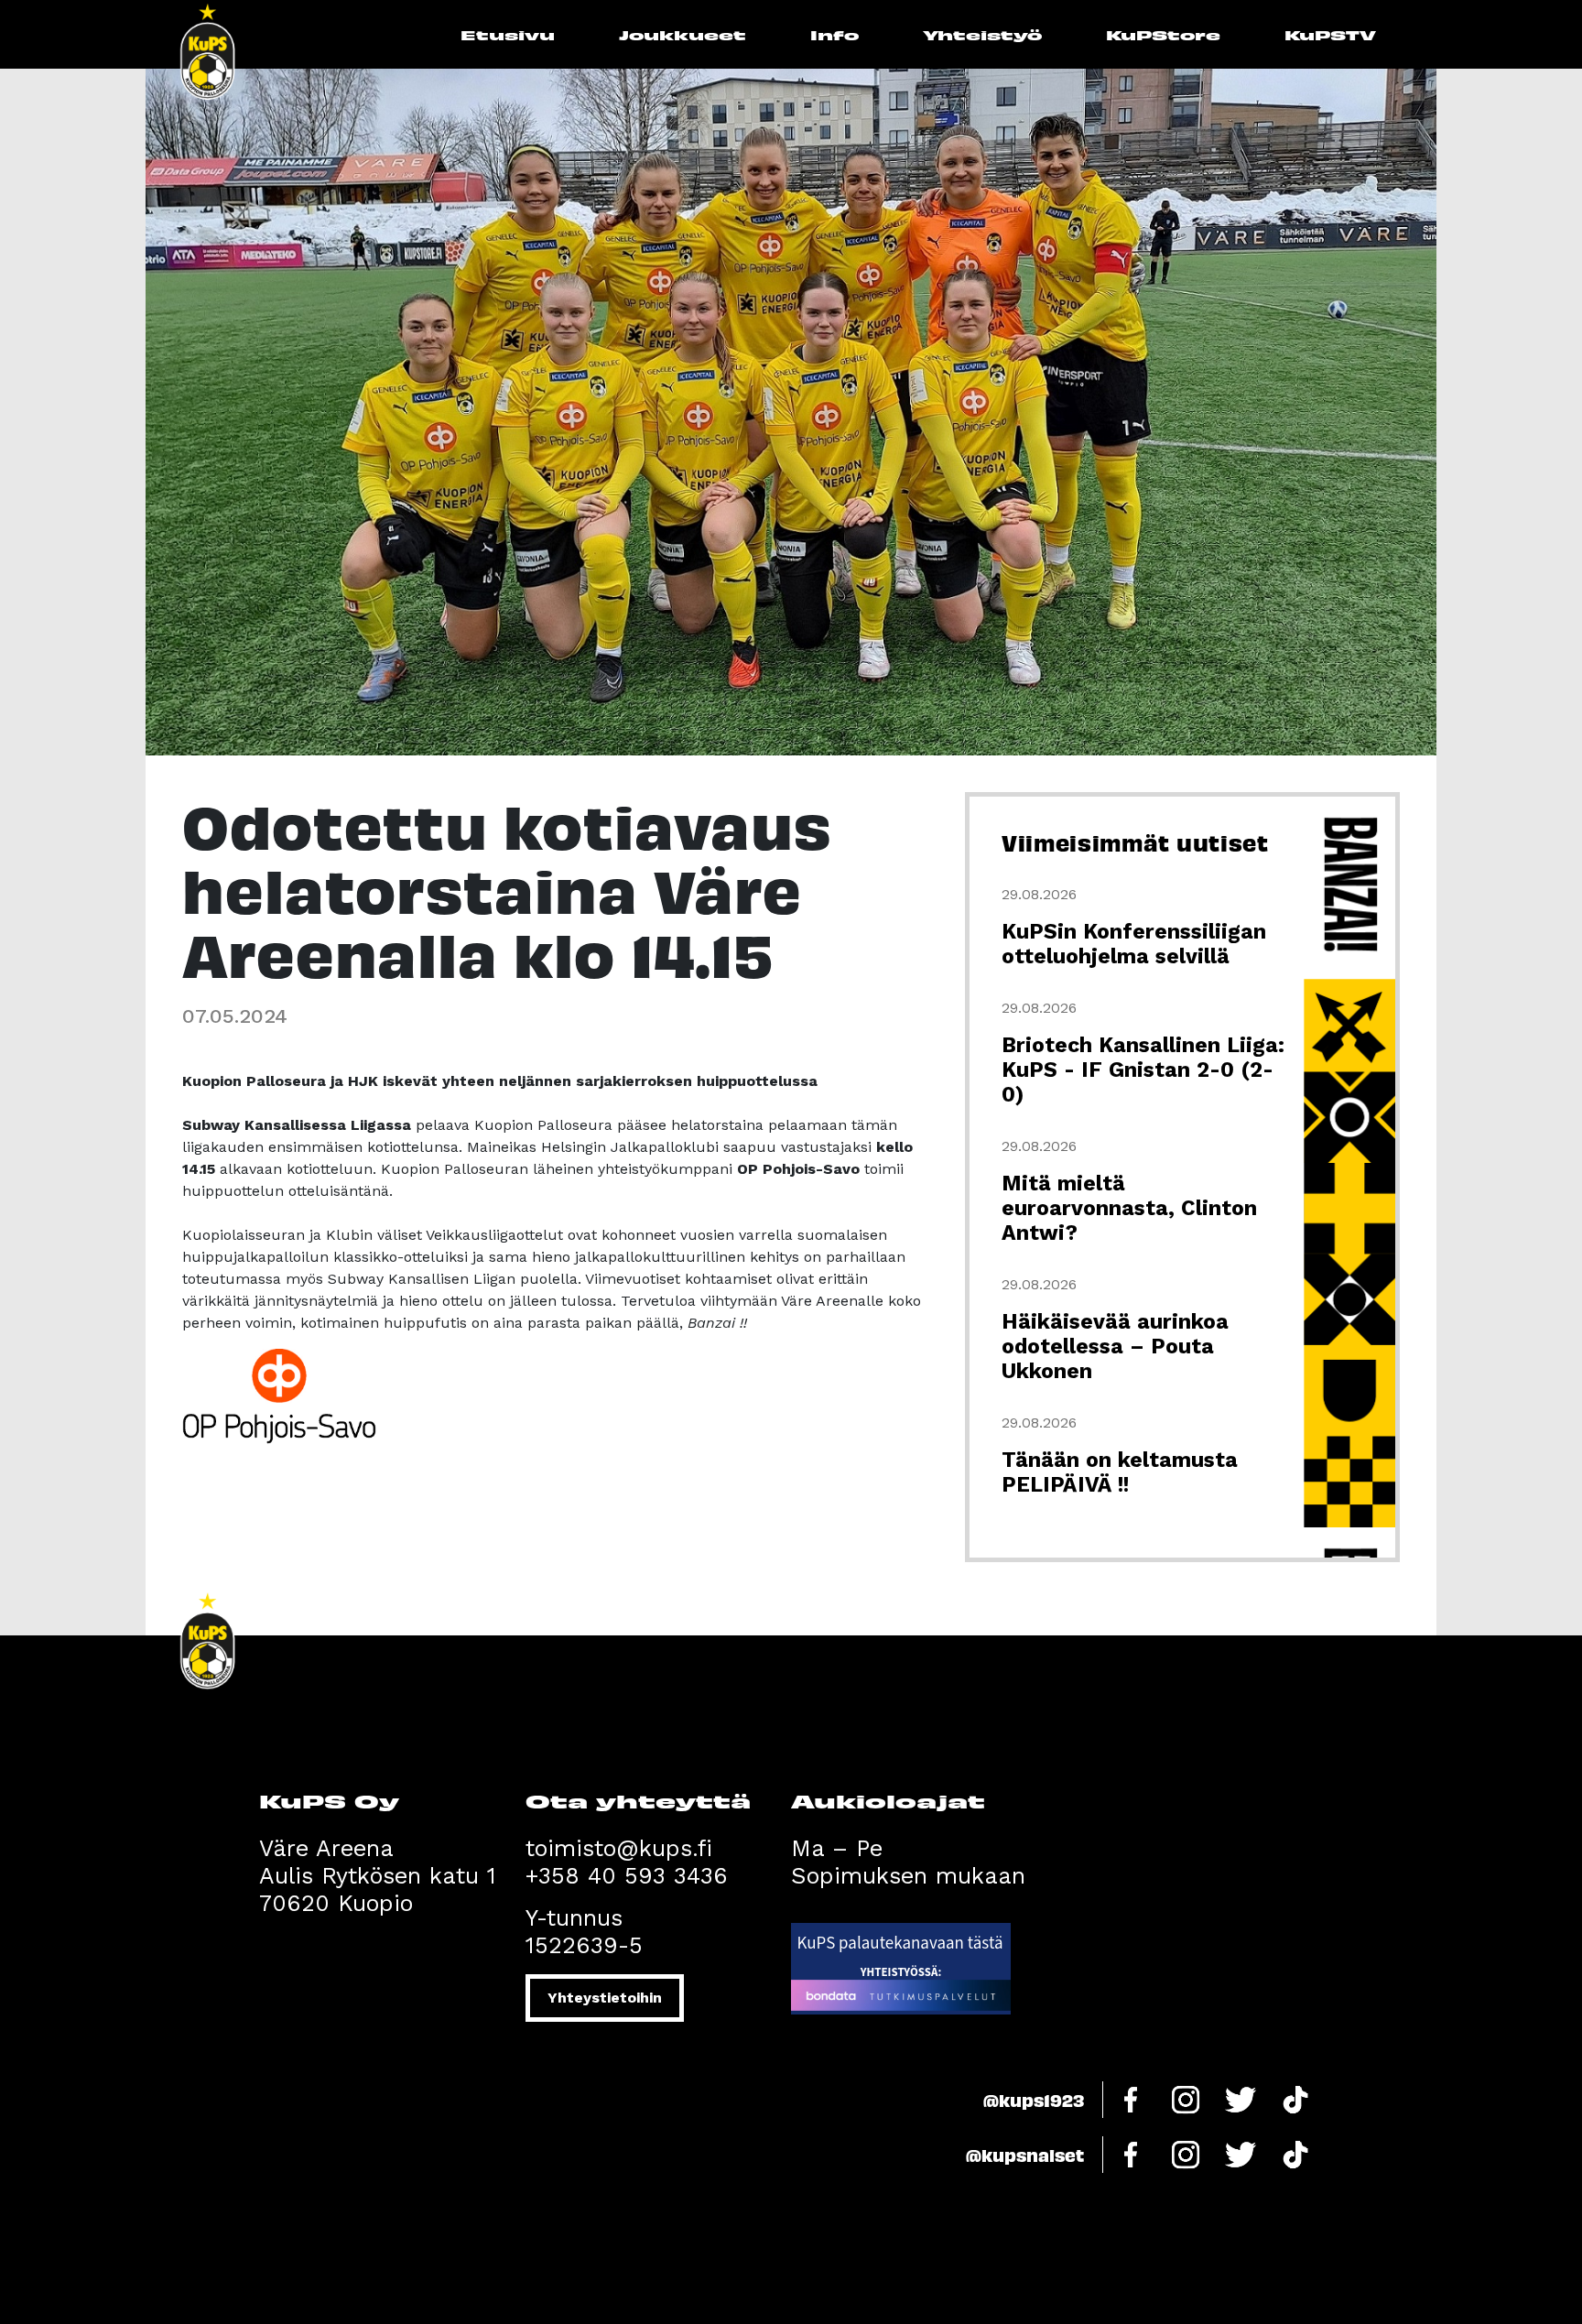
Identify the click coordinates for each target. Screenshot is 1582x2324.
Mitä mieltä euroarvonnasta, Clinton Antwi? (1129, 1208)
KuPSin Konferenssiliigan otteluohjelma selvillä (1134, 944)
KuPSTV (1330, 34)
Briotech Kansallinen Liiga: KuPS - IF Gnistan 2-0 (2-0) (1143, 1070)
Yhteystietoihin (605, 1998)
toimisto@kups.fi (619, 1848)
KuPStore (1163, 34)
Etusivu (508, 34)
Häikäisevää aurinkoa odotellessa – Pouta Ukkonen (1115, 1347)
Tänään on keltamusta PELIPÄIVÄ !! (1120, 1472)
